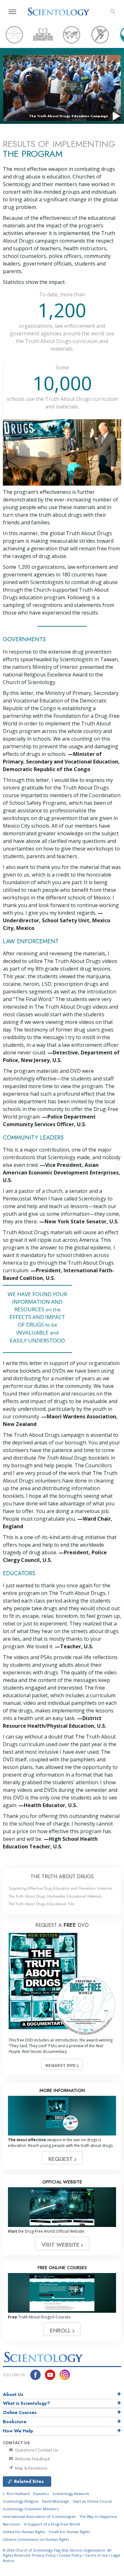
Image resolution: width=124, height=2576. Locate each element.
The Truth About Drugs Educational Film (41, 1904)
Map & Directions (31, 2468)
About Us (13, 2394)
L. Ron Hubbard (16, 2494)
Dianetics (41, 2494)
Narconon (12, 2524)
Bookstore (15, 2422)
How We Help (18, 2431)
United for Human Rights (24, 2532)
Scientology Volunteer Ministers (31, 2509)
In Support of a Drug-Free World (52, 2524)
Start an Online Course (92, 2501)
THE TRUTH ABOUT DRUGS (62, 1877)
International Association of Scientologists (39, 2516)
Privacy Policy (44, 2555)
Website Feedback (32, 2459)
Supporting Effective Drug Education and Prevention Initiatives (60, 1888)
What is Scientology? (26, 2403)
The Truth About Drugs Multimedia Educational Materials (55, 1896)
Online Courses (20, 2412)
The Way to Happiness (98, 2516)
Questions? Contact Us (36, 2450)
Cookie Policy (70, 2555)
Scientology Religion (21, 2501)
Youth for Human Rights (69, 2532)
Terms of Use (96, 2555)
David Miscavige (55, 2501)
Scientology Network (71, 2494)
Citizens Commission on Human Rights (36, 2539)
